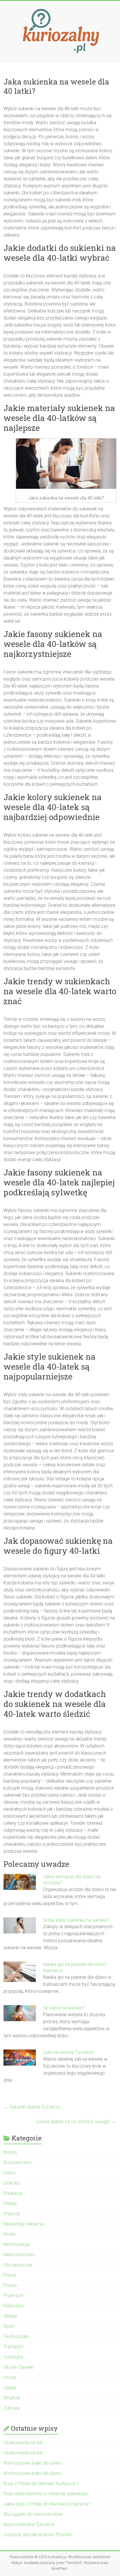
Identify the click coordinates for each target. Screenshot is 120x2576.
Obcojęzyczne (18, 2265)
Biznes (10, 2152)
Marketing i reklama (23, 2224)
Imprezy (12, 2214)
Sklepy (10, 2316)
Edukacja (13, 2193)
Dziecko (12, 2183)
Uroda (10, 2377)
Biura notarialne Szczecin (29, 2524)
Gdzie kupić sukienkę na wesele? (76, 1920)
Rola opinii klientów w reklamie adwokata (46, 2494)
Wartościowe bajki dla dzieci (33, 2463)
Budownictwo (17, 2163)
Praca (10, 2275)
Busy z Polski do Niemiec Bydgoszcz (41, 2483)
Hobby (10, 2203)
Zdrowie (12, 2408)
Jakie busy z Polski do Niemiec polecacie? (47, 2504)
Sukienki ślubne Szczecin (32, 2107)
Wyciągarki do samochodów (33, 2514)
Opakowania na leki (23, 2443)
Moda (9, 2234)
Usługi (10, 2388)
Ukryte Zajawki (18, 2367)
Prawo (10, 2285)
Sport (9, 2326)
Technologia (16, 2336)
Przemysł (13, 2296)
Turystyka (13, 2357)
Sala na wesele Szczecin (68, 2052)
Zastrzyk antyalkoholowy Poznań (38, 2535)
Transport (13, 2347)
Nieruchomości (19, 2255)
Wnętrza (12, 2398)
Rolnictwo (14, 2306)
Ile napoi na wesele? (64, 2008)
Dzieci (10, 2173)
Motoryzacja (16, 2244)
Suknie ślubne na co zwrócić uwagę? (76, 2122)
